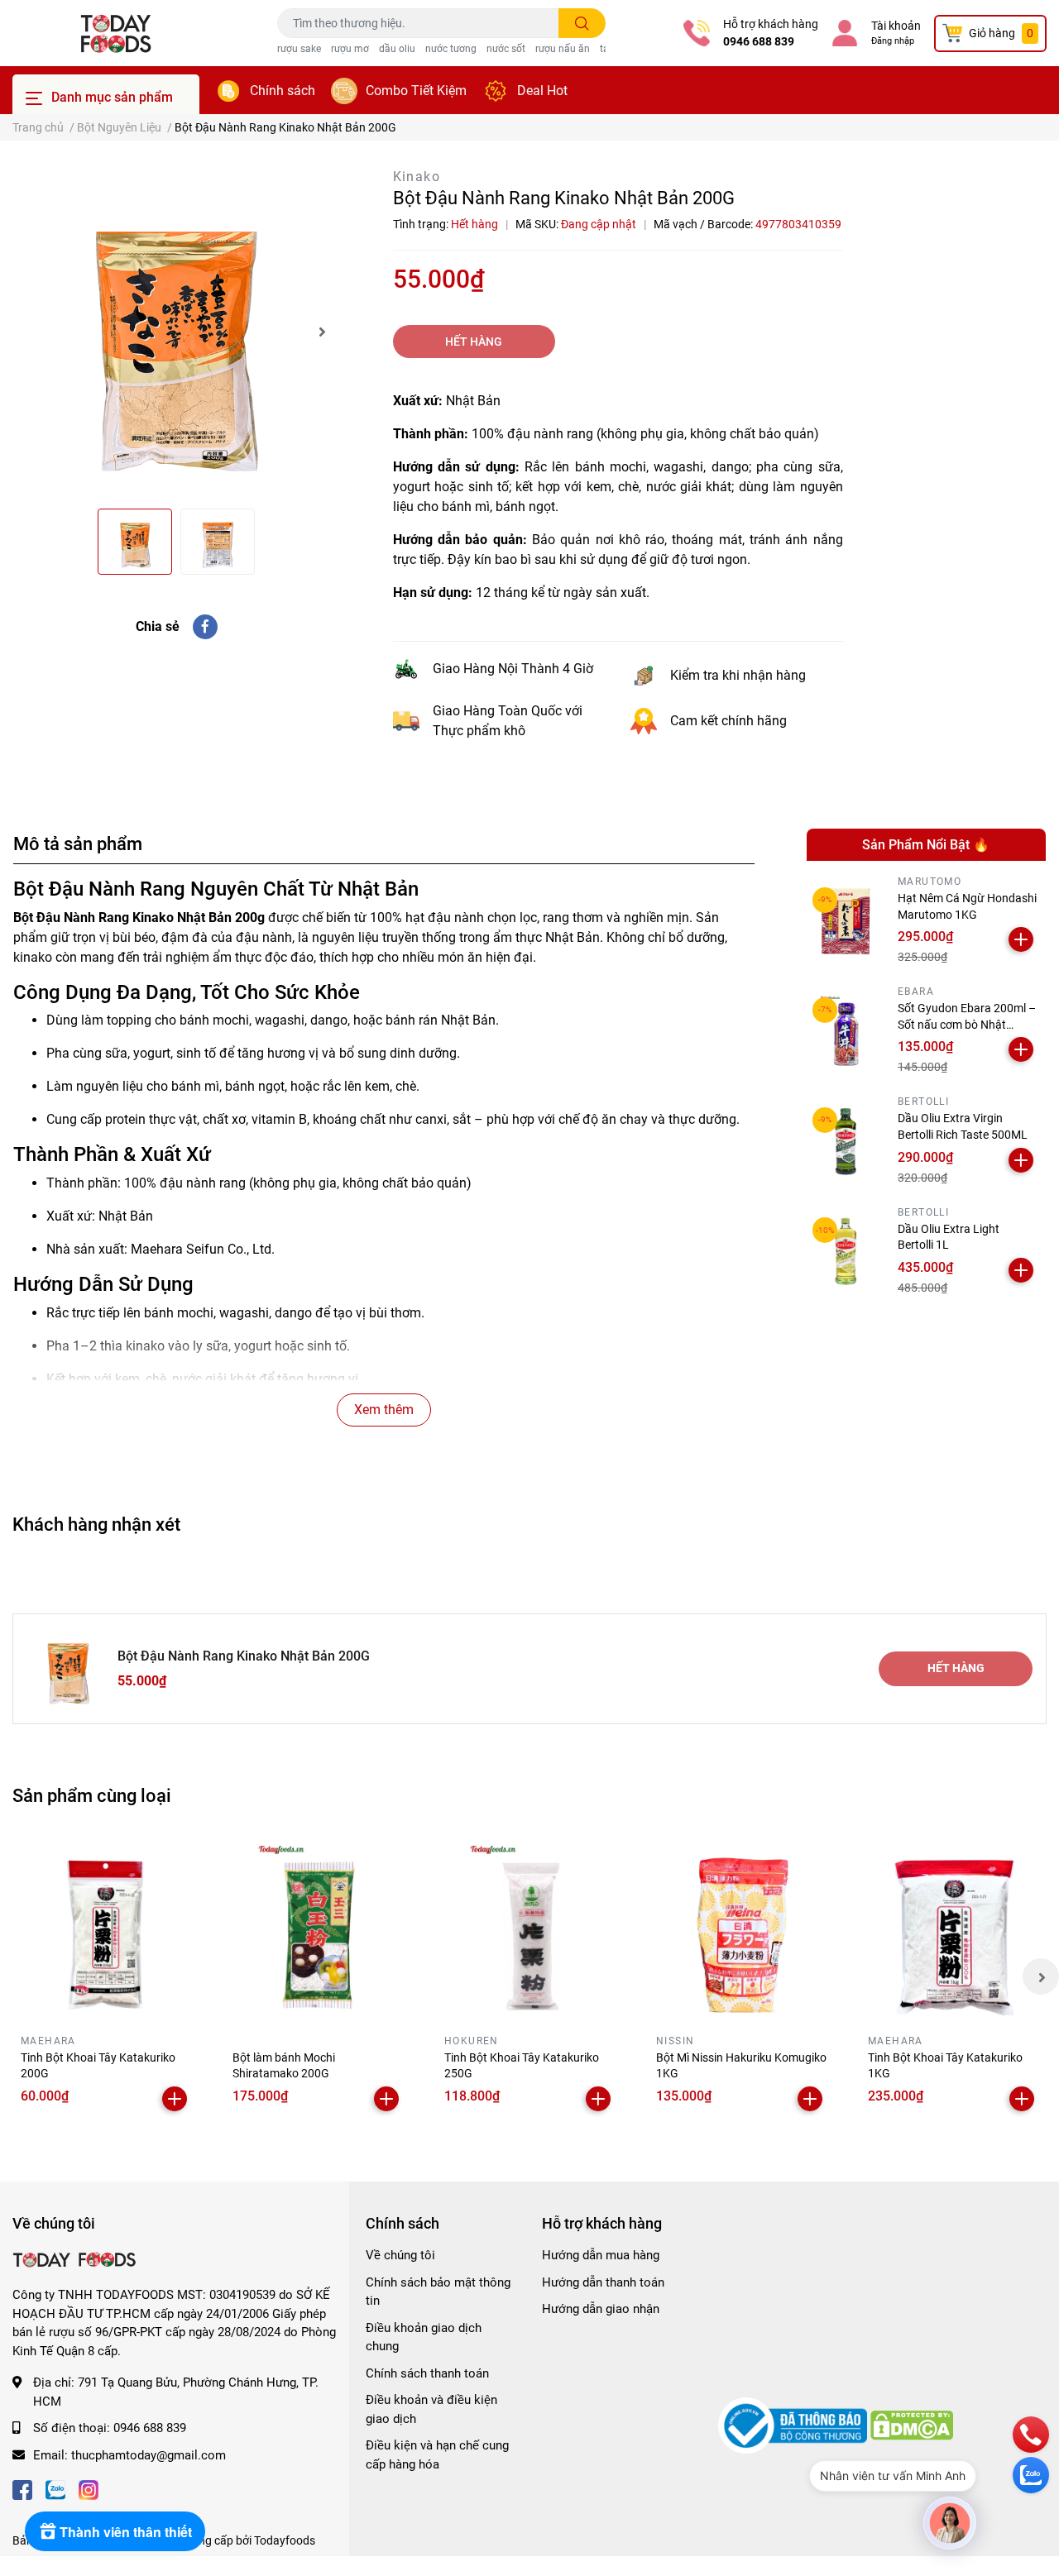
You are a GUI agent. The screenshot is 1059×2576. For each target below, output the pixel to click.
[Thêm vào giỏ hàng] (1021, 939)
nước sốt (506, 49)
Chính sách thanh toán (427, 2373)
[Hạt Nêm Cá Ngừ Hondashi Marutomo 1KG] (846, 921)
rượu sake (299, 49)
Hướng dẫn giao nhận (601, 2309)
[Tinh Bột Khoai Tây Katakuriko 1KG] (953, 1928)
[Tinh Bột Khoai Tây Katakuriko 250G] (529, 1928)
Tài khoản (896, 26)
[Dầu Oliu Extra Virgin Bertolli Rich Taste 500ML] (846, 1141)
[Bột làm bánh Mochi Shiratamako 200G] (318, 1928)
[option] (177, 331)
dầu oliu (397, 49)
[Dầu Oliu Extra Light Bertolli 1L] (846, 1251)
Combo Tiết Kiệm (416, 91)
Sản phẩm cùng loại (92, 1795)
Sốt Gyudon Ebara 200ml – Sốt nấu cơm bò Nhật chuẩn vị (967, 1024)
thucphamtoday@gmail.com (149, 2455)
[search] (582, 23)
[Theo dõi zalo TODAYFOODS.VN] (55, 2488)
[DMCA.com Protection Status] (912, 2425)
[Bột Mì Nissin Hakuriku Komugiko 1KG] (741, 1928)
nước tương (451, 49)
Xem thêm (384, 1410)
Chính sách (283, 91)
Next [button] (323, 332)
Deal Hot (542, 91)
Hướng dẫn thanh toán (603, 2282)
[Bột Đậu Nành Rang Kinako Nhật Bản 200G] (177, 331)
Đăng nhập (893, 41)
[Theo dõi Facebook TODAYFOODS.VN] (22, 2488)
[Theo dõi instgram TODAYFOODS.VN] (89, 2488)
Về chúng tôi (400, 2255)
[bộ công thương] (794, 2425)
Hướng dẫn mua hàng (601, 2255)
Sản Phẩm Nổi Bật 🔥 (926, 845)
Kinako (417, 177)
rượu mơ (350, 49)
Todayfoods (285, 2540)
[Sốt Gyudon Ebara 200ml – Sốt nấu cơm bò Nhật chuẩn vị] (846, 1031)
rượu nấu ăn (563, 49)
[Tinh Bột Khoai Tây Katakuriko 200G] (106, 1928)
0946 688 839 (759, 41)
